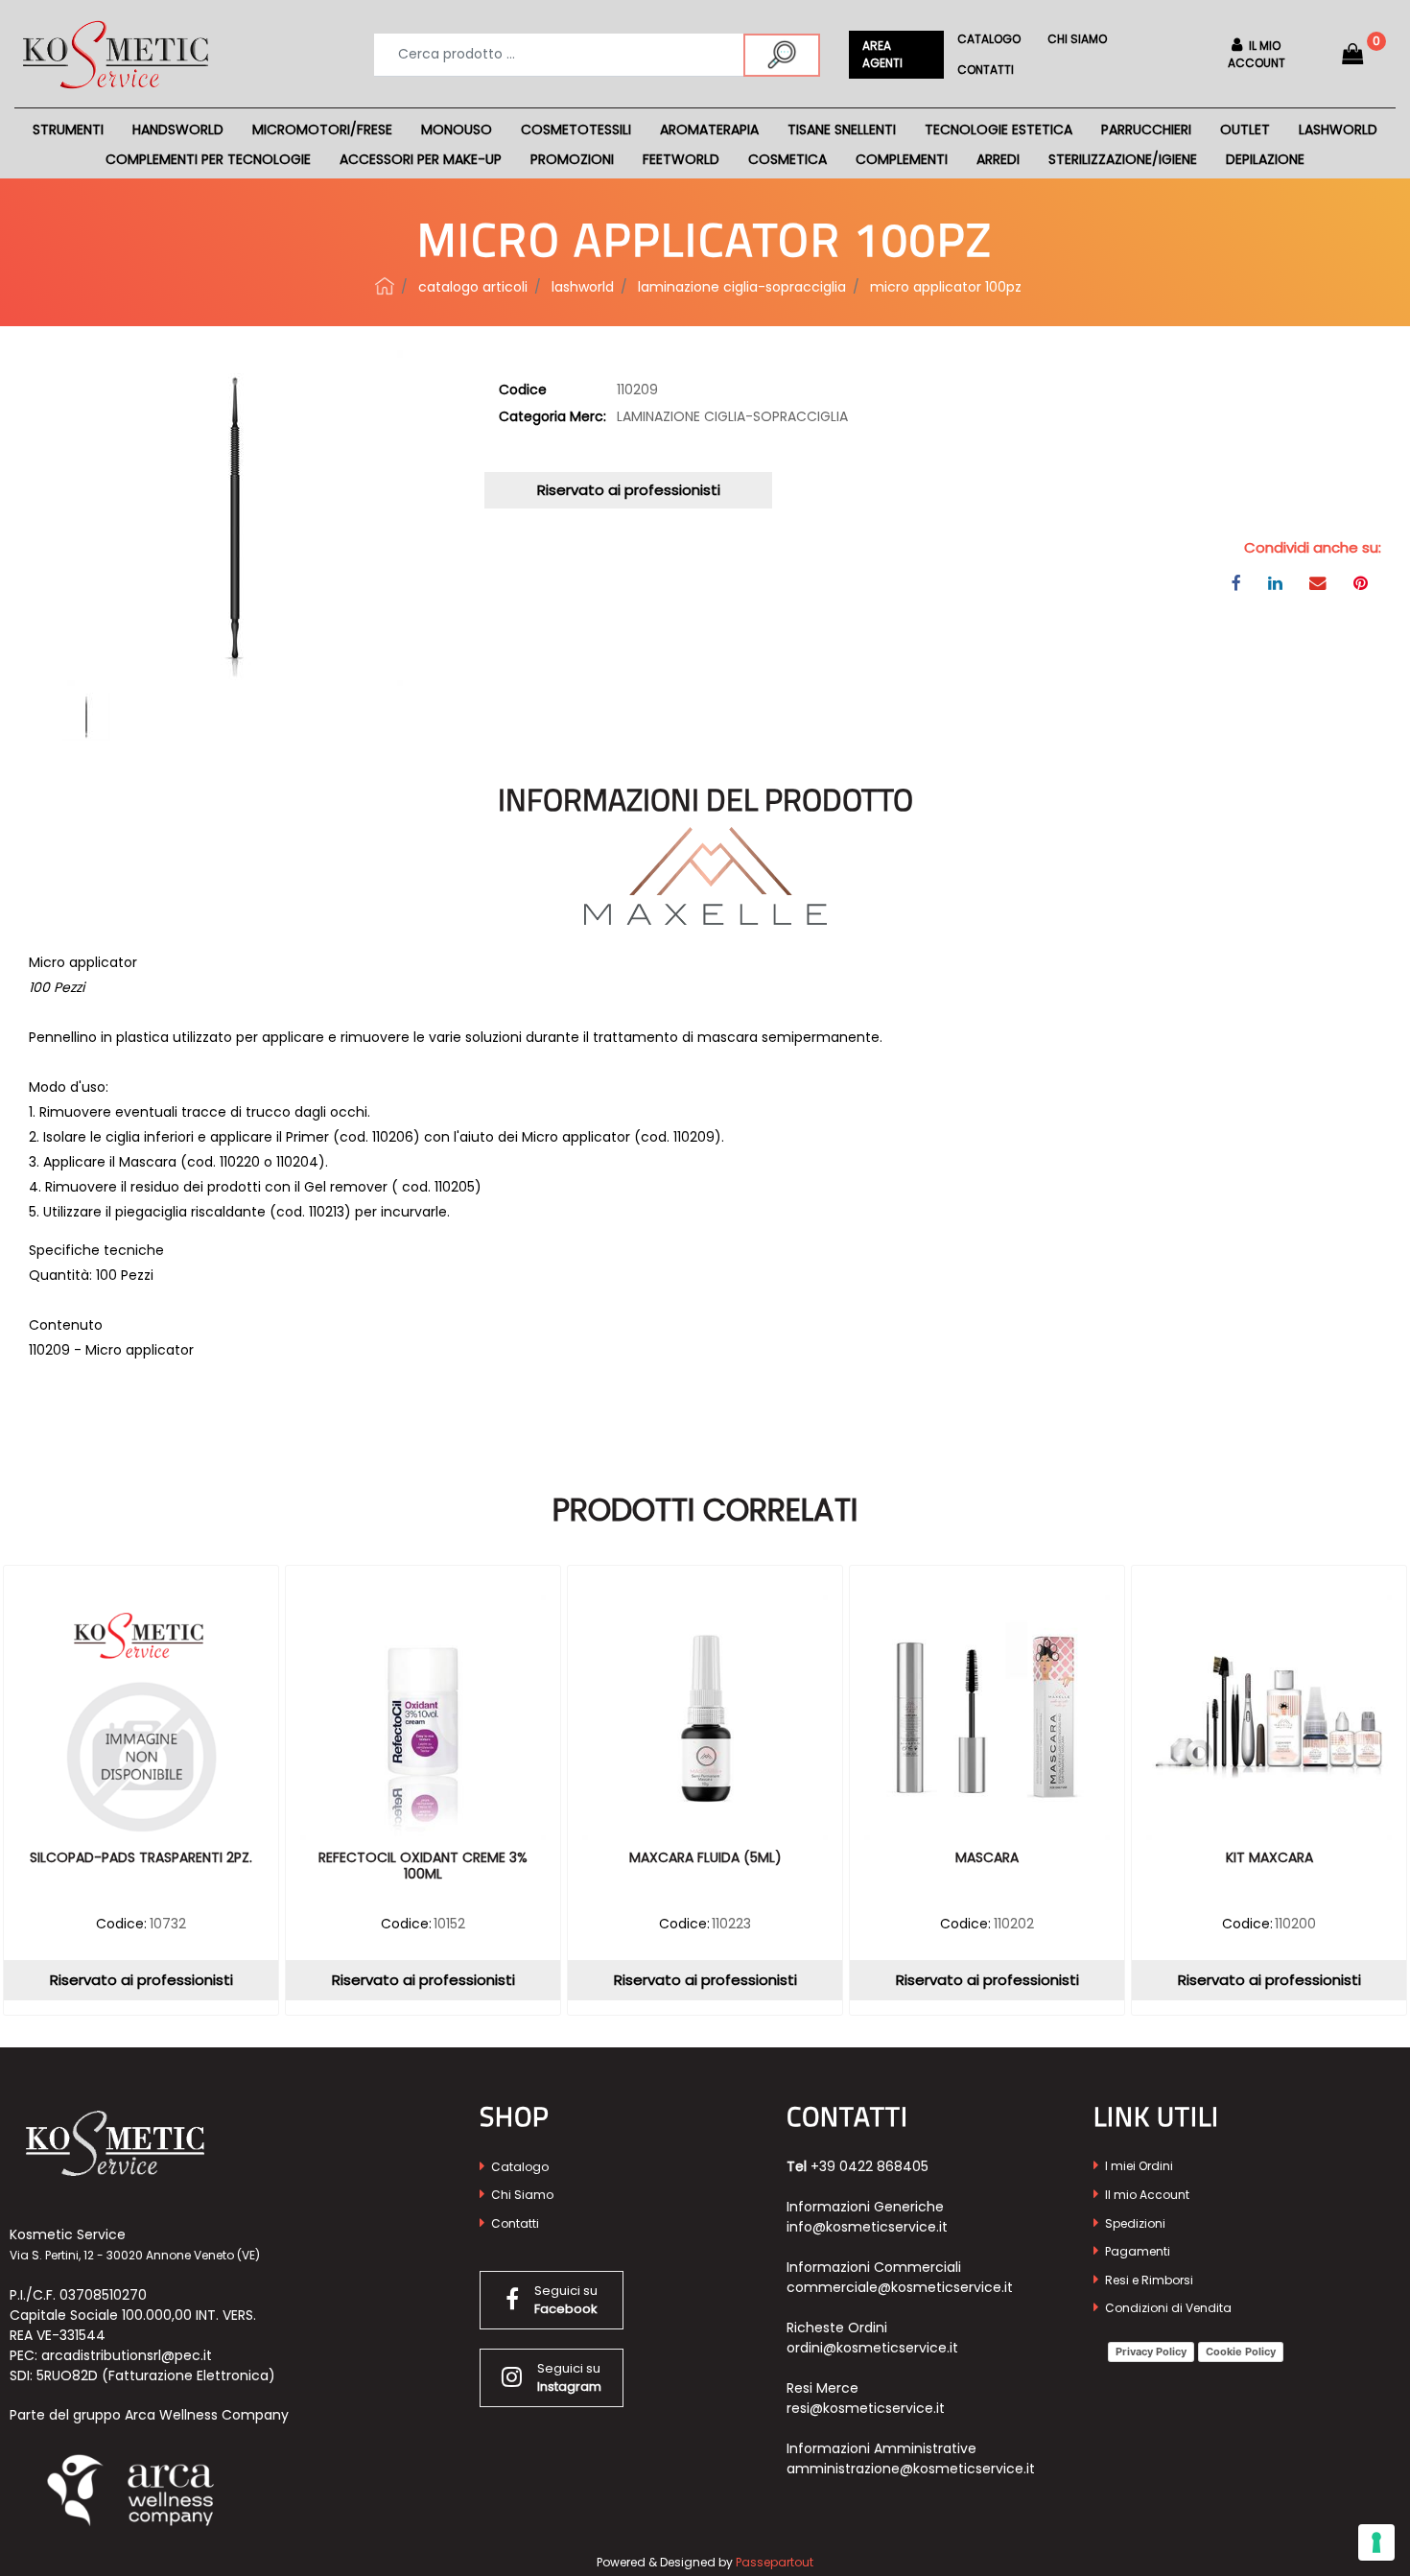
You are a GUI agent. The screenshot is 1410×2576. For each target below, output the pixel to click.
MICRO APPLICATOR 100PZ (946, 287)
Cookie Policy (1241, 2351)
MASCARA (987, 1858)
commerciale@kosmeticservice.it (900, 2287)
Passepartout (775, 2562)
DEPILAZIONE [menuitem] (1265, 159)
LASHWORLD (583, 287)
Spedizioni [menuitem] (1134, 2223)
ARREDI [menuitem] (998, 159)
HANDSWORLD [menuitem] (178, 130)
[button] (782, 55)
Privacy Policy (1151, 2351)
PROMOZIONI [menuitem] (572, 159)
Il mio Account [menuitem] (1146, 2195)
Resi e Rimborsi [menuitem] (1148, 2280)
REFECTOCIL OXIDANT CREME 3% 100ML (423, 1867)
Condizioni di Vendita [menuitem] (1167, 2308)
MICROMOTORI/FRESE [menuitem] (322, 130)
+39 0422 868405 (869, 2166)
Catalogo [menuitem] (989, 39)
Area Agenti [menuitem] (882, 54)
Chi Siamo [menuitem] (521, 2195)
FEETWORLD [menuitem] (681, 159)
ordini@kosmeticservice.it (872, 2348)
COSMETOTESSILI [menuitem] (576, 130)
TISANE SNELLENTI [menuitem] (842, 130)
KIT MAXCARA (1269, 1858)
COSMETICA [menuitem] (787, 159)
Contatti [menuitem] (986, 70)
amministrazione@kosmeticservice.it (911, 2469)
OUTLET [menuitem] (1245, 130)
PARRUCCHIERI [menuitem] (1146, 130)
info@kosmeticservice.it (867, 2227)
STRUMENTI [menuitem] (68, 130)
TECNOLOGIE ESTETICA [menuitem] (999, 130)
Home (385, 286)
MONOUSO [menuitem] (457, 130)
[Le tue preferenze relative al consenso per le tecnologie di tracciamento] (1376, 2542)
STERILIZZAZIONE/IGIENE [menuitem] (1123, 159)
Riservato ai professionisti (629, 490)
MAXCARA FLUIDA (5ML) (705, 1858)
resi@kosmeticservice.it (866, 2408)
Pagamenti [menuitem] (1136, 2251)
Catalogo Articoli (473, 287)
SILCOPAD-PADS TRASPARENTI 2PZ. (141, 1858)
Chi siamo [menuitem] (1077, 39)
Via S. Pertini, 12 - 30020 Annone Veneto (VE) (135, 2255)
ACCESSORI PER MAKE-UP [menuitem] (421, 159)
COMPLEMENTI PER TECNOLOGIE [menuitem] (208, 159)
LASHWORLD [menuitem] (1338, 130)
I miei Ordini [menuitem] (1138, 2166)
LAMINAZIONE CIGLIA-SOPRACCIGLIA (742, 287)
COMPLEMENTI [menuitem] (902, 159)
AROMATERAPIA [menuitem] (709, 130)
